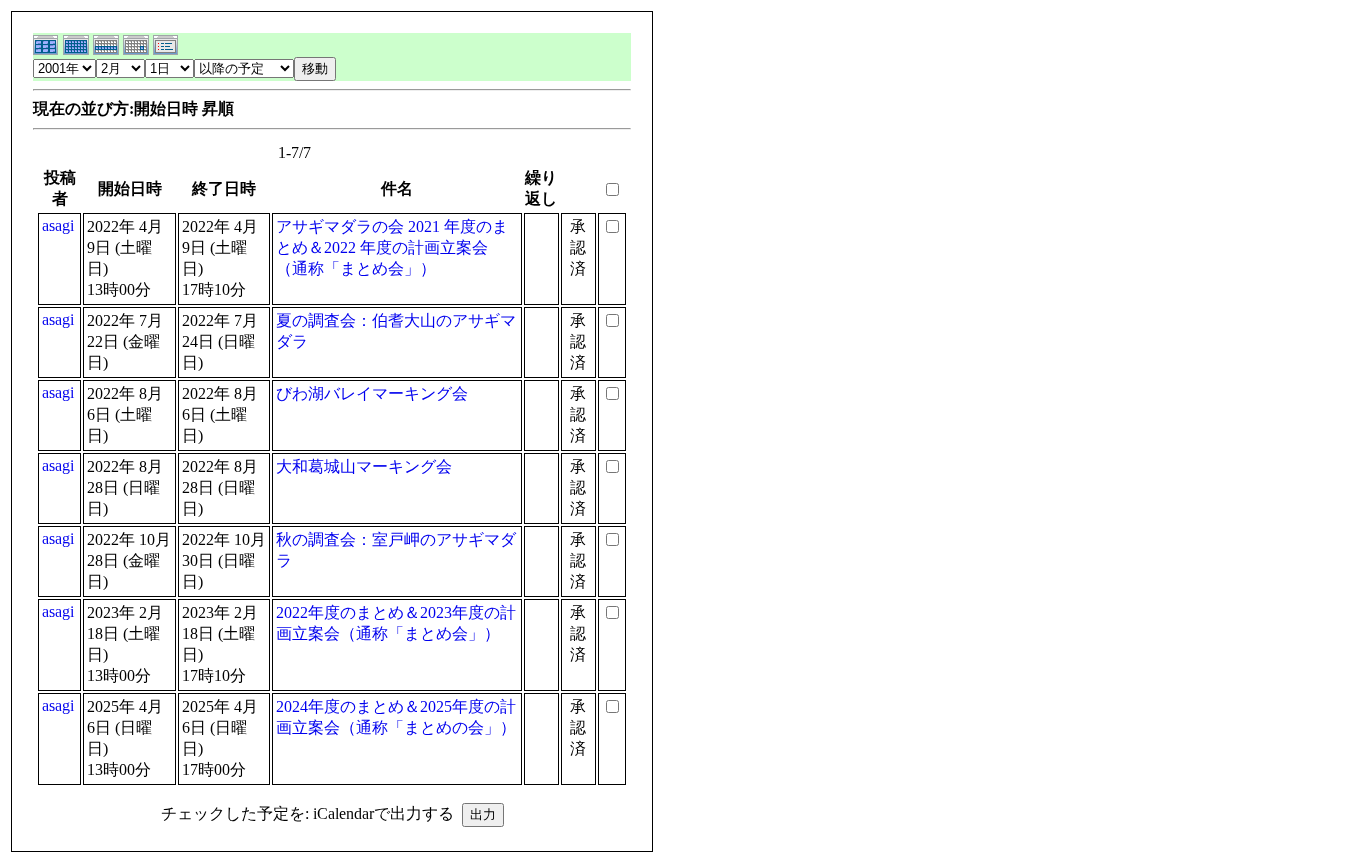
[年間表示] (48, 51)
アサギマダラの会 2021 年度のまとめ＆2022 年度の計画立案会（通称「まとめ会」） (392, 247)
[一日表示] (138, 51)
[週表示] (108, 51)
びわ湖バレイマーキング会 (372, 393)
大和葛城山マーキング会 (364, 466)
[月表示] (78, 51)
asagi (58, 225)
